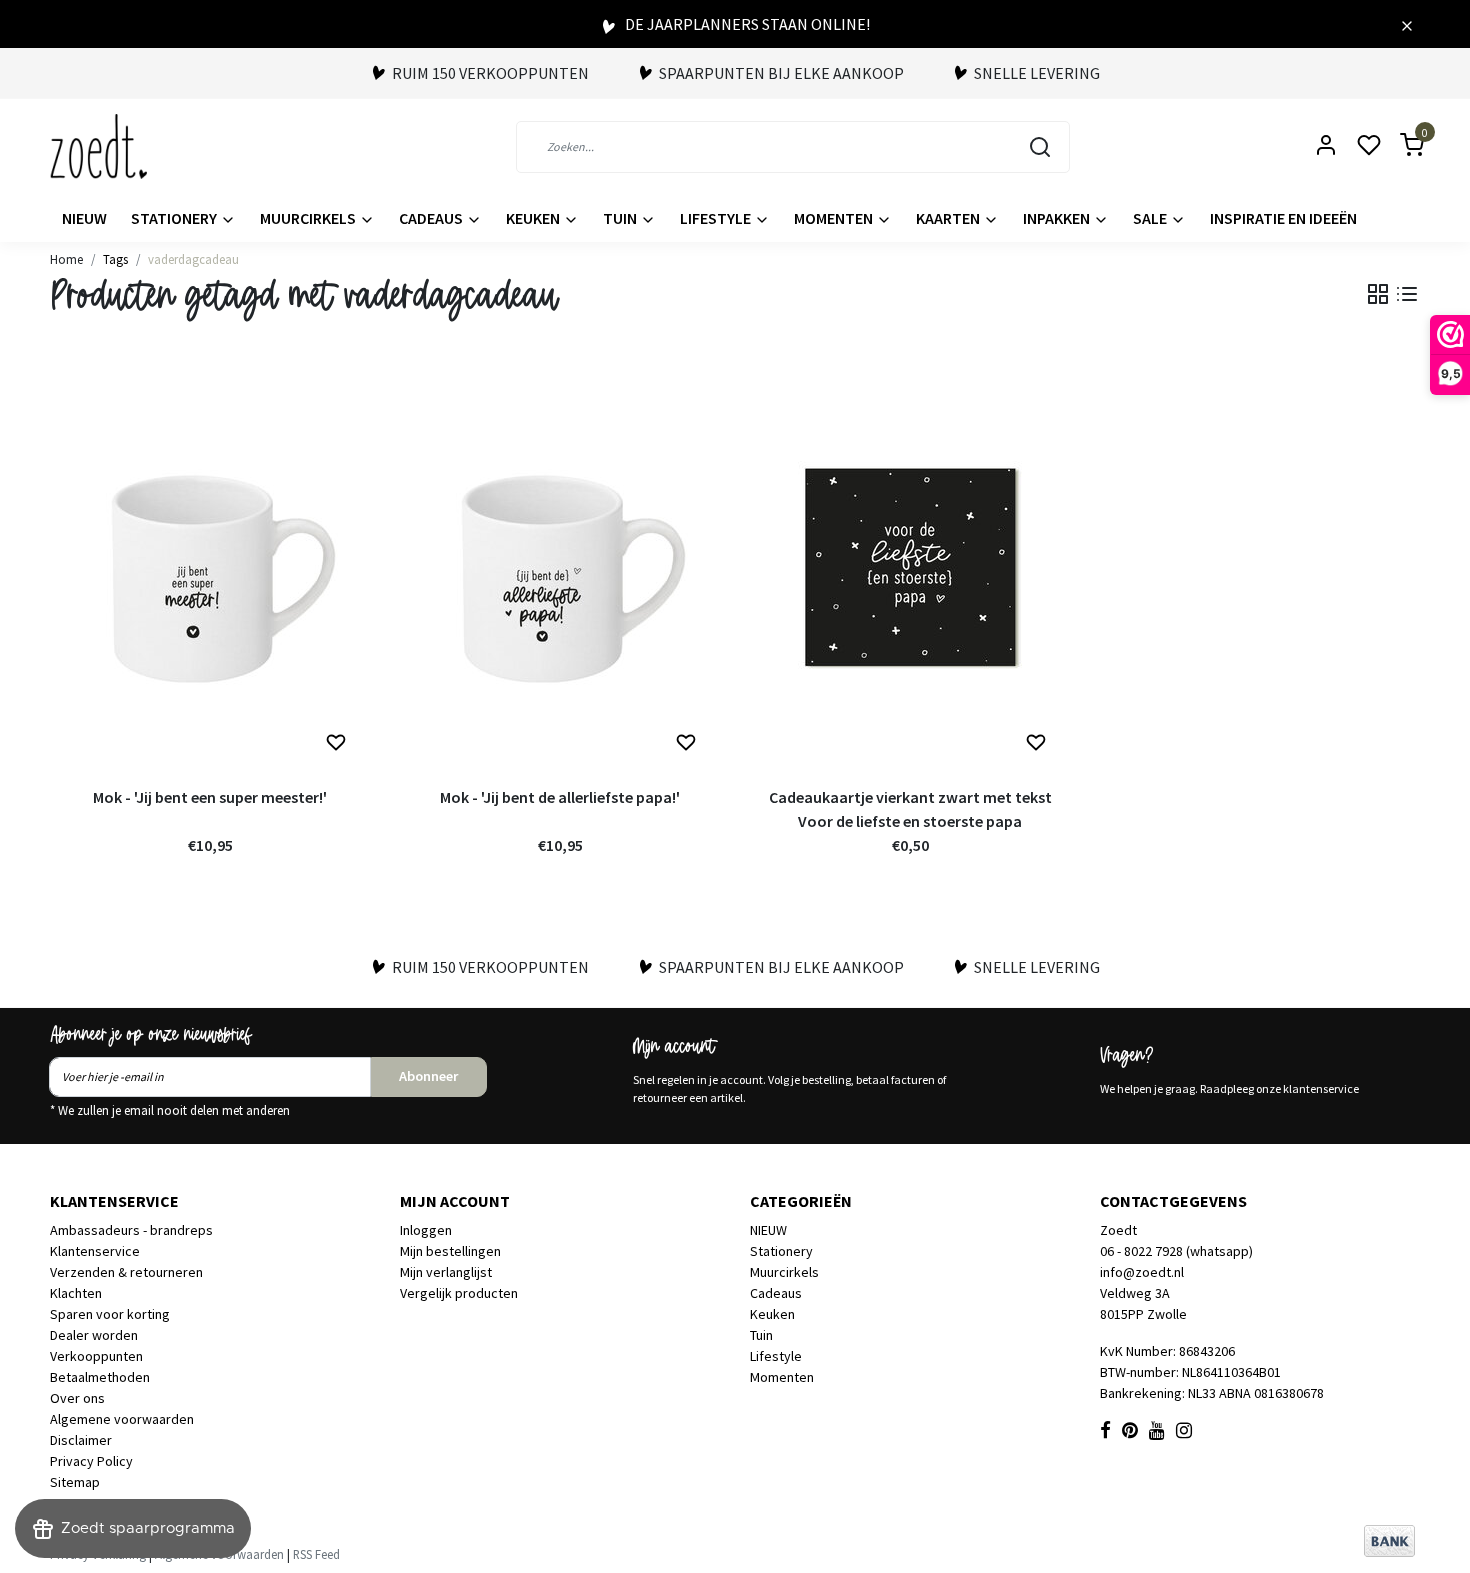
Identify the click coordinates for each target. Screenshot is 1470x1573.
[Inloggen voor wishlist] (336, 743)
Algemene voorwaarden (122, 1419)
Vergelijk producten (459, 1293)
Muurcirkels (309, 218)
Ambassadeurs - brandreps (131, 1230)
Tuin (621, 218)
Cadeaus (432, 218)
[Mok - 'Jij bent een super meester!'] (210, 567)
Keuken (534, 218)
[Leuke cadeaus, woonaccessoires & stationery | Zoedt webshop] (98, 146)
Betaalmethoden (100, 1377)
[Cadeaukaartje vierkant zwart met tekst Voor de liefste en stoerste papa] (910, 567)
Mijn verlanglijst (446, 1272)
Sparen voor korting (110, 1314)
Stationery (175, 218)
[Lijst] (1407, 294)
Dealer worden (94, 1335)
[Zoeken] (1040, 147)
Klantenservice (95, 1251)
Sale (1151, 218)
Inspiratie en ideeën (1283, 218)
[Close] (1407, 24)
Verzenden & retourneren (126, 1272)
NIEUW (84, 218)
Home (66, 259)
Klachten (76, 1293)
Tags (115, 259)
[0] (1400, 146)
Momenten (835, 218)
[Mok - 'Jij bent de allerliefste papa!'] (560, 567)
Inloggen (426, 1230)
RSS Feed (316, 1554)
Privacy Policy (91, 1461)
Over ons (77, 1398)
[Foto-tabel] (1378, 294)
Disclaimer (81, 1440)
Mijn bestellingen (450, 1251)
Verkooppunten (96, 1356)
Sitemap (75, 1482)
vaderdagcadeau (193, 259)
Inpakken (1058, 218)
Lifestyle (717, 218)
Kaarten (949, 218)
